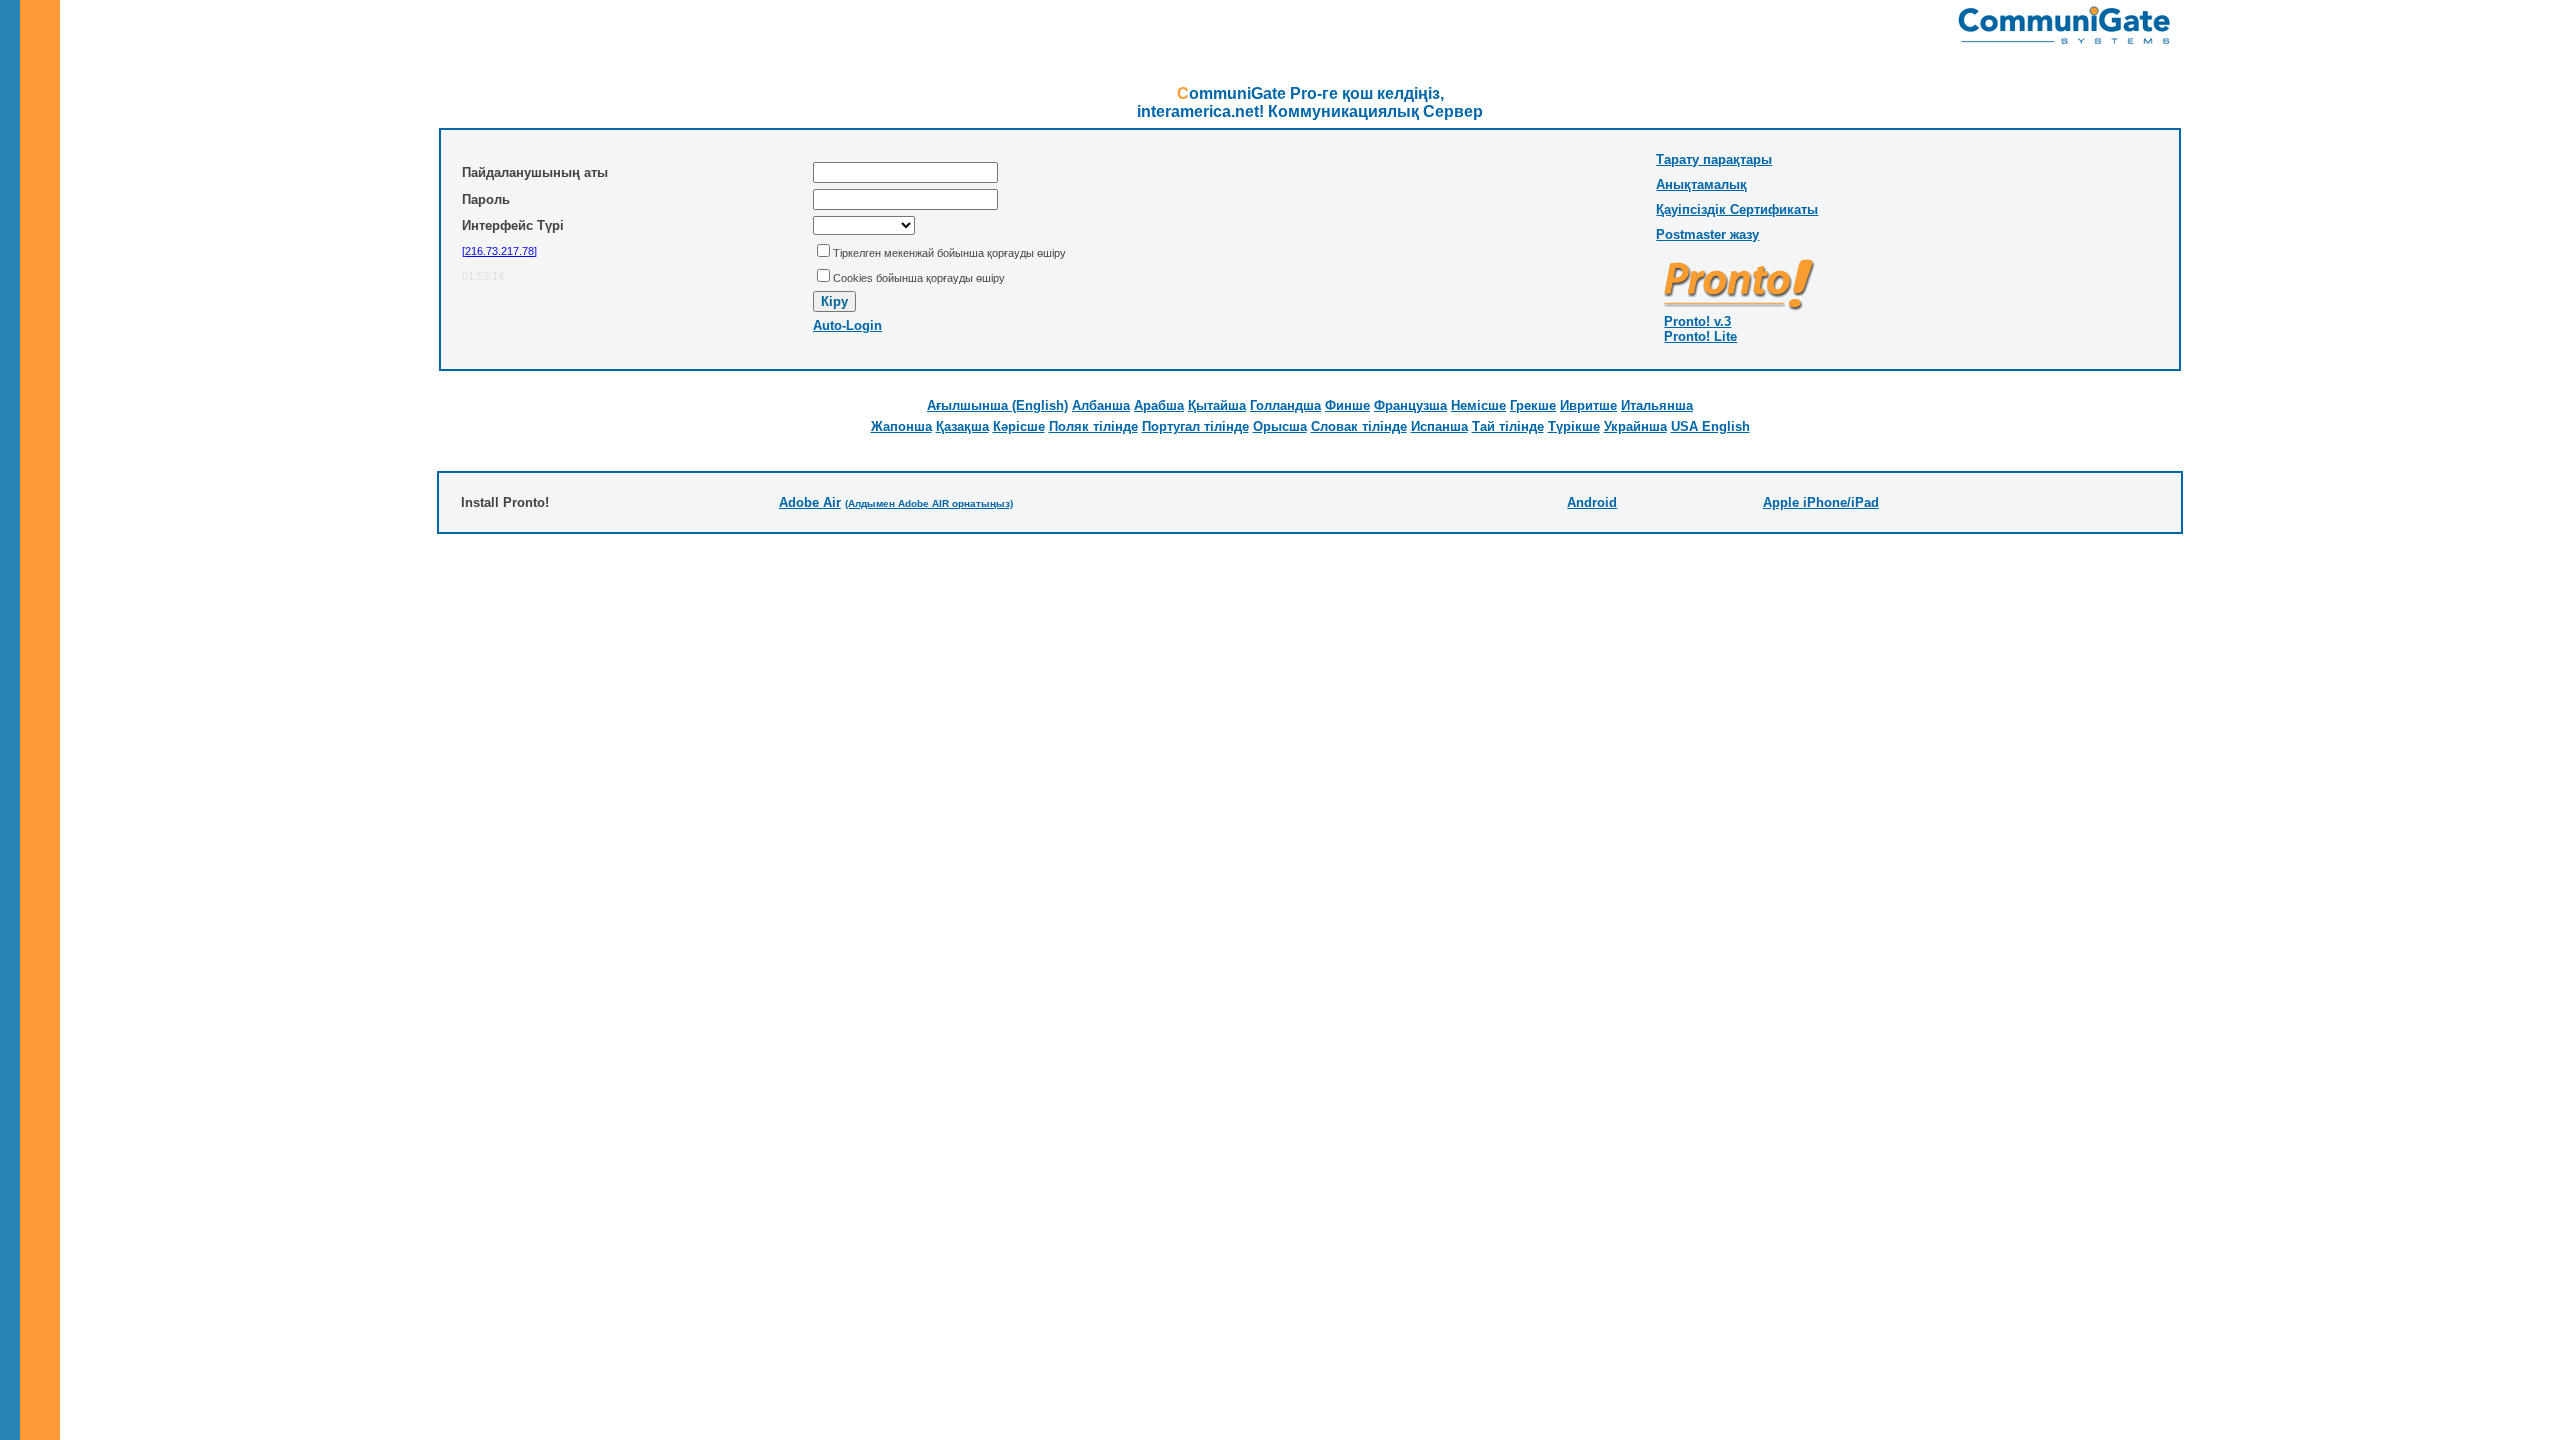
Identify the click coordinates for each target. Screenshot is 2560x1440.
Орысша (1280, 426)
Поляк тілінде (1093, 426)
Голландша (1285, 405)
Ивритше (1588, 405)
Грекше (1533, 405)
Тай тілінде (1508, 426)
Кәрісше (1019, 426)
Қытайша (1217, 405)
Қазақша (962, 426)
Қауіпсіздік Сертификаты (1737, 209)
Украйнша (1635, 426)
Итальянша (1657, 405)
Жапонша (901, 426)
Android (1592, 502)
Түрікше (1574, 426)
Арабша (1159, 405)
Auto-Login (847, 325)
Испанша (1439, 426)
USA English (1710, 426)
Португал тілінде (1195, 426)
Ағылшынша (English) (997, 405)
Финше (1347, 405)
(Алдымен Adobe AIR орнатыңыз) (929, 503)
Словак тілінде (1359, 426)
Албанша (1101, 405)
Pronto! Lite (1700, 336)
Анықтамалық (1701, 184)
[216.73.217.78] (499, 251)
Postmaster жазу (1707, 234)
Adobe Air (810, 502)
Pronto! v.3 (1697, 321)
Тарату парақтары (1714, 159)
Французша (1410, 405)
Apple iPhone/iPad (1821, 502)
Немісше (1478, 405)
